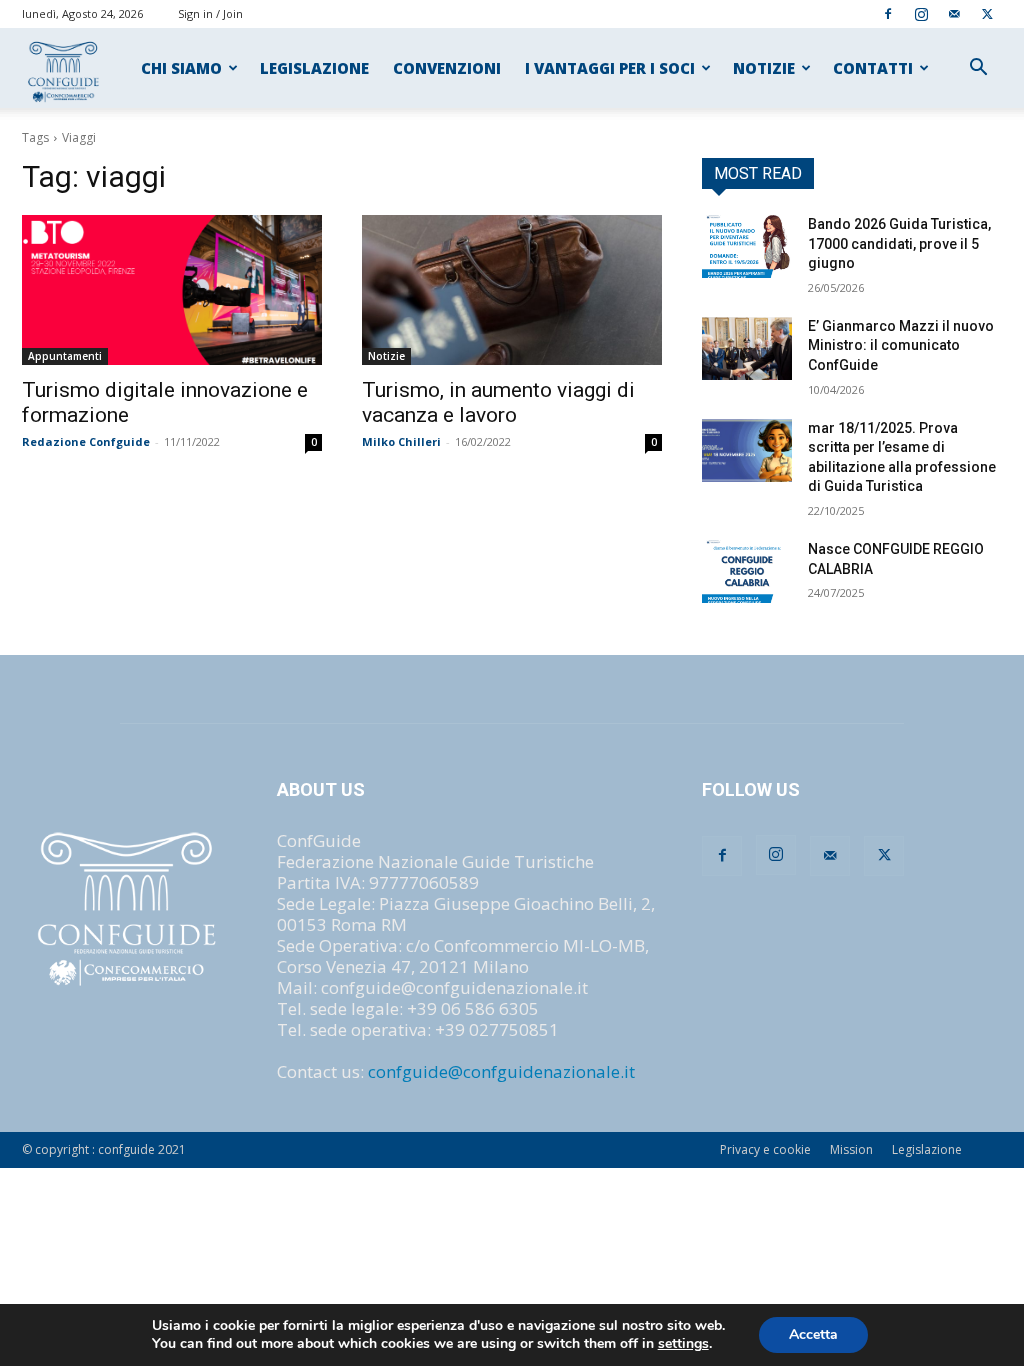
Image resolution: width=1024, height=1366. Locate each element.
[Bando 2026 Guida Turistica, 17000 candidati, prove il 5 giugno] (747, 246)
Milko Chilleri (401, 441)
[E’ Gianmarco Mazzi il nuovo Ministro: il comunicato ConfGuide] (747, 348)
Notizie (386, 356)
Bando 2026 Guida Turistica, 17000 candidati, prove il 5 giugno (899, 243)
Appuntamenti (65, 356)
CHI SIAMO (181, 68)
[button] (978, 68)
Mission (851, 1149)
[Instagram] (921, 13)
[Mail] (954, 13)
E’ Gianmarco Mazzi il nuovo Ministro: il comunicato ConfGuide (901, 345)
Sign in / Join (210, 13)
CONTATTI (873, 68)
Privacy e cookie (765, 1149)
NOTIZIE (764, 68)
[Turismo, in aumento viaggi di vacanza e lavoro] (512, 290)
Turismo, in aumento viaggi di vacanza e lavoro (498, 402)
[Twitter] (987, 13)
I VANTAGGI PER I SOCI (610, 68)
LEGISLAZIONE (314, 68)
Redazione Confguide (86, 441)
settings (683, 1344)
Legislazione (927, 1149)
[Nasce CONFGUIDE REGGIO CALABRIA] (747, 571)
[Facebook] (888, 13)
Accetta (813, 1334)
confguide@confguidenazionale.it (501, 1071)
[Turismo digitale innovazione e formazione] (172, 290)
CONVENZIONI (447, 68)
